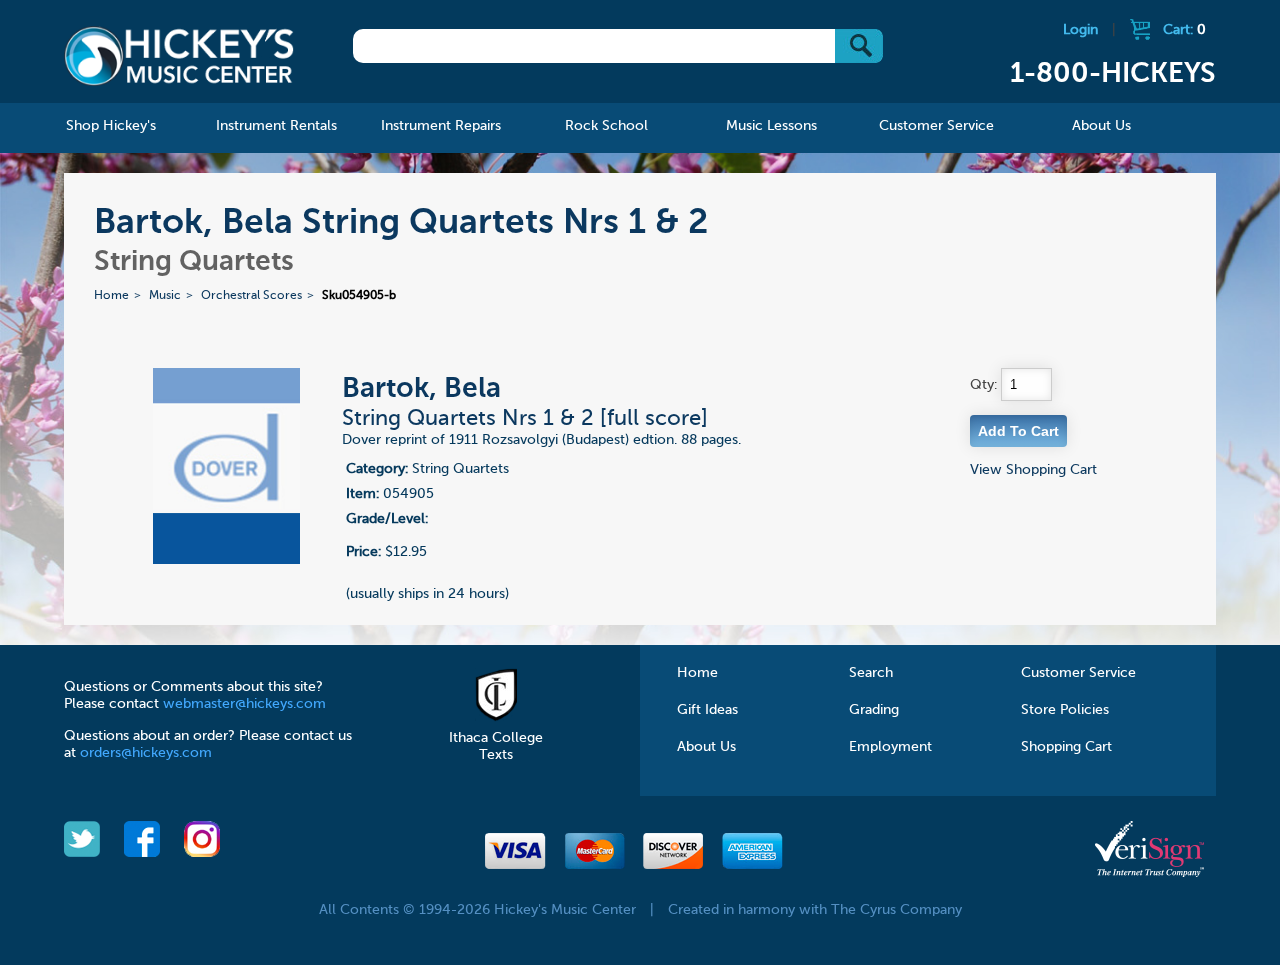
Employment (890, 747)
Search (871, 673)
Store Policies (1065, 710)
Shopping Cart (1066, 747)
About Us (706, 747)
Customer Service (1078, 673)
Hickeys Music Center (179, 55)
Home (111, 296)
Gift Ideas (707, 710)
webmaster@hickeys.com (244, 704)
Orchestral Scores (251, 296)
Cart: (1184, 30)
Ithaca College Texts (496, 746)
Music (165, 296)
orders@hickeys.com (146, 753)
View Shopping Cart (1033, 470)
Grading (874, 710)
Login (1080, 30)
